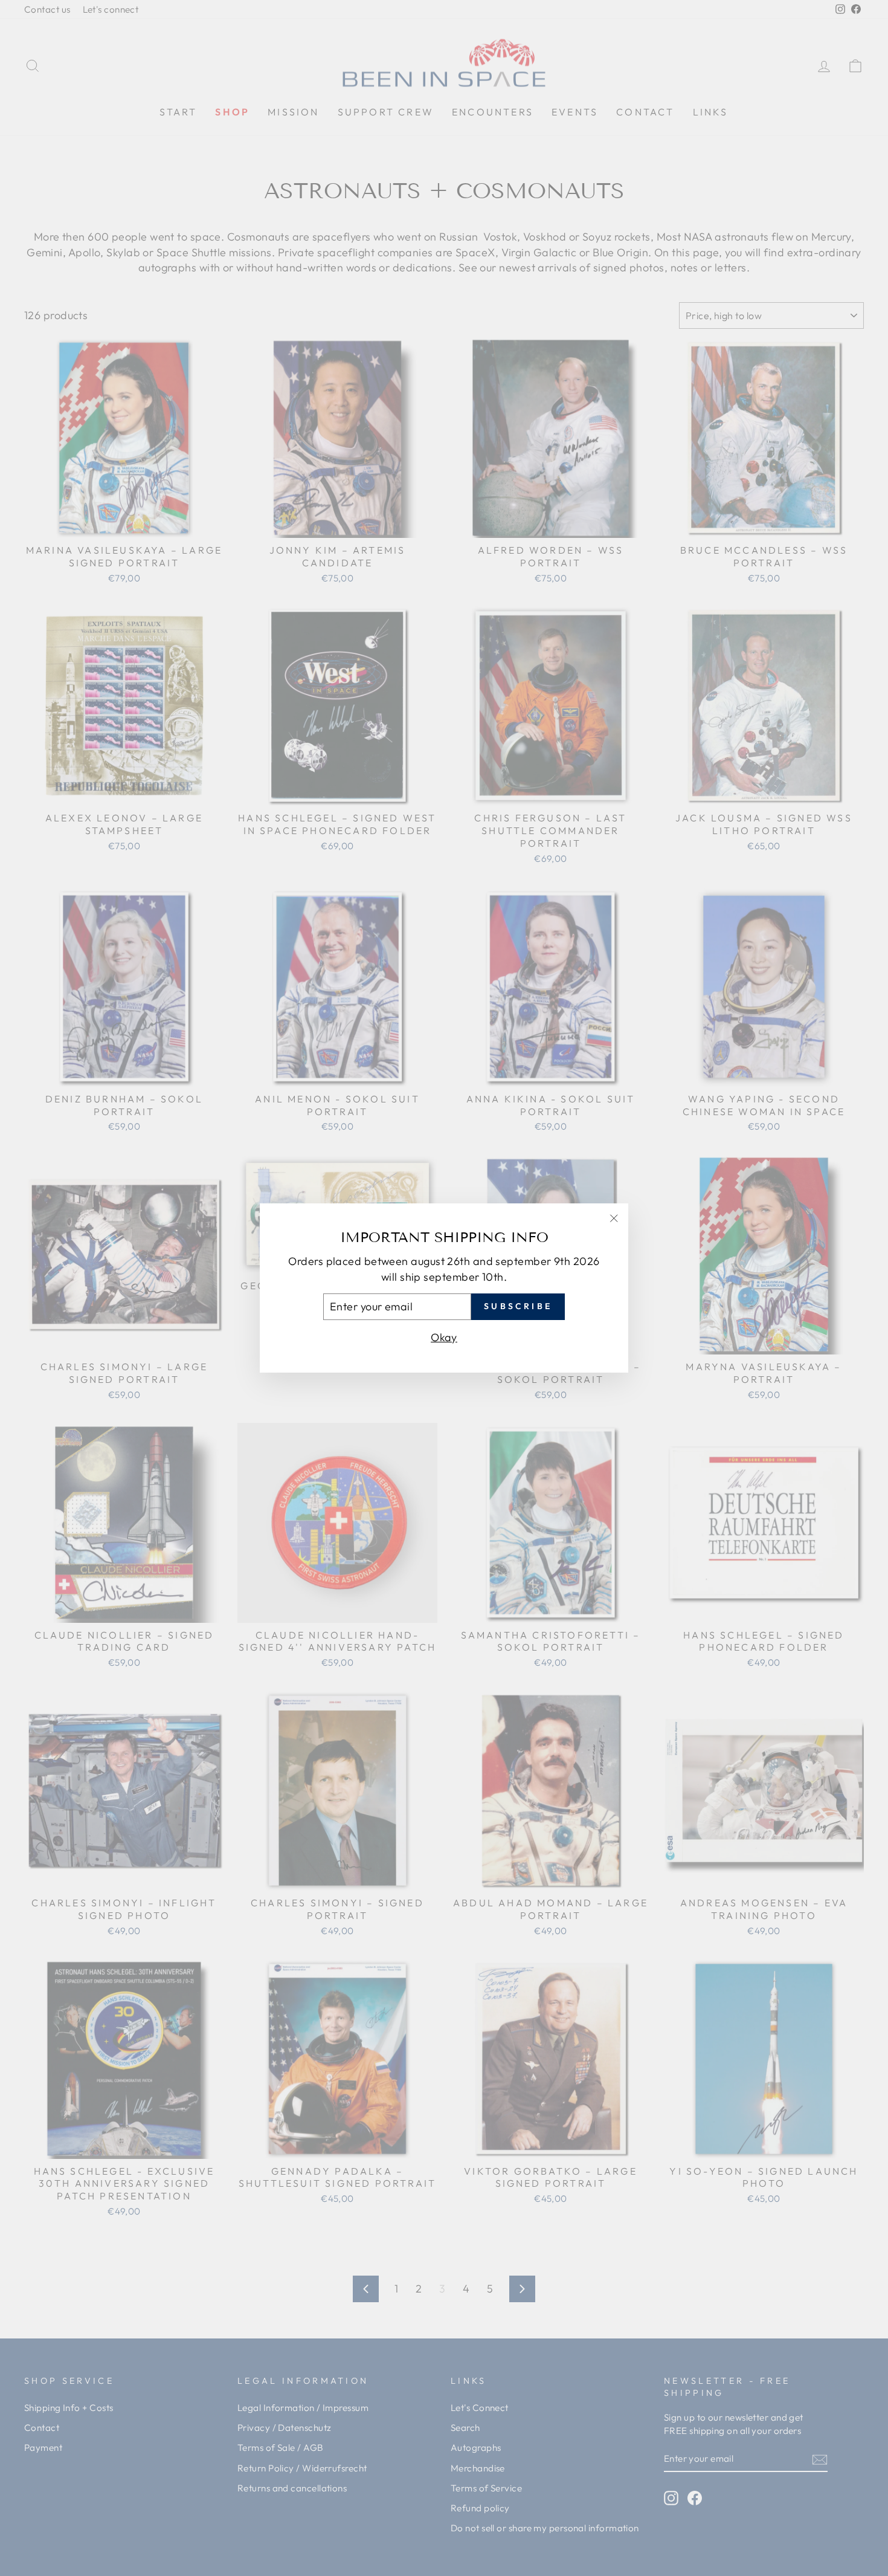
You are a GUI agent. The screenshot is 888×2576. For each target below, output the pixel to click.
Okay (444, 1337)
